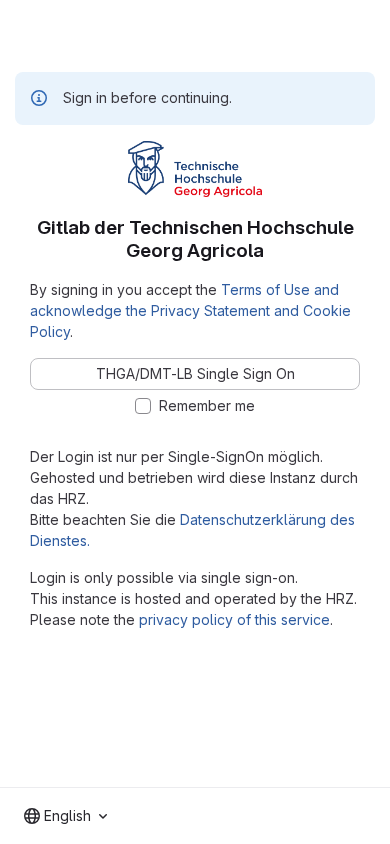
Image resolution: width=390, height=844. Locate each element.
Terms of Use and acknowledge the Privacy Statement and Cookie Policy (190, 310)
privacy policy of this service (234, 619)
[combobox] (65, 816)
